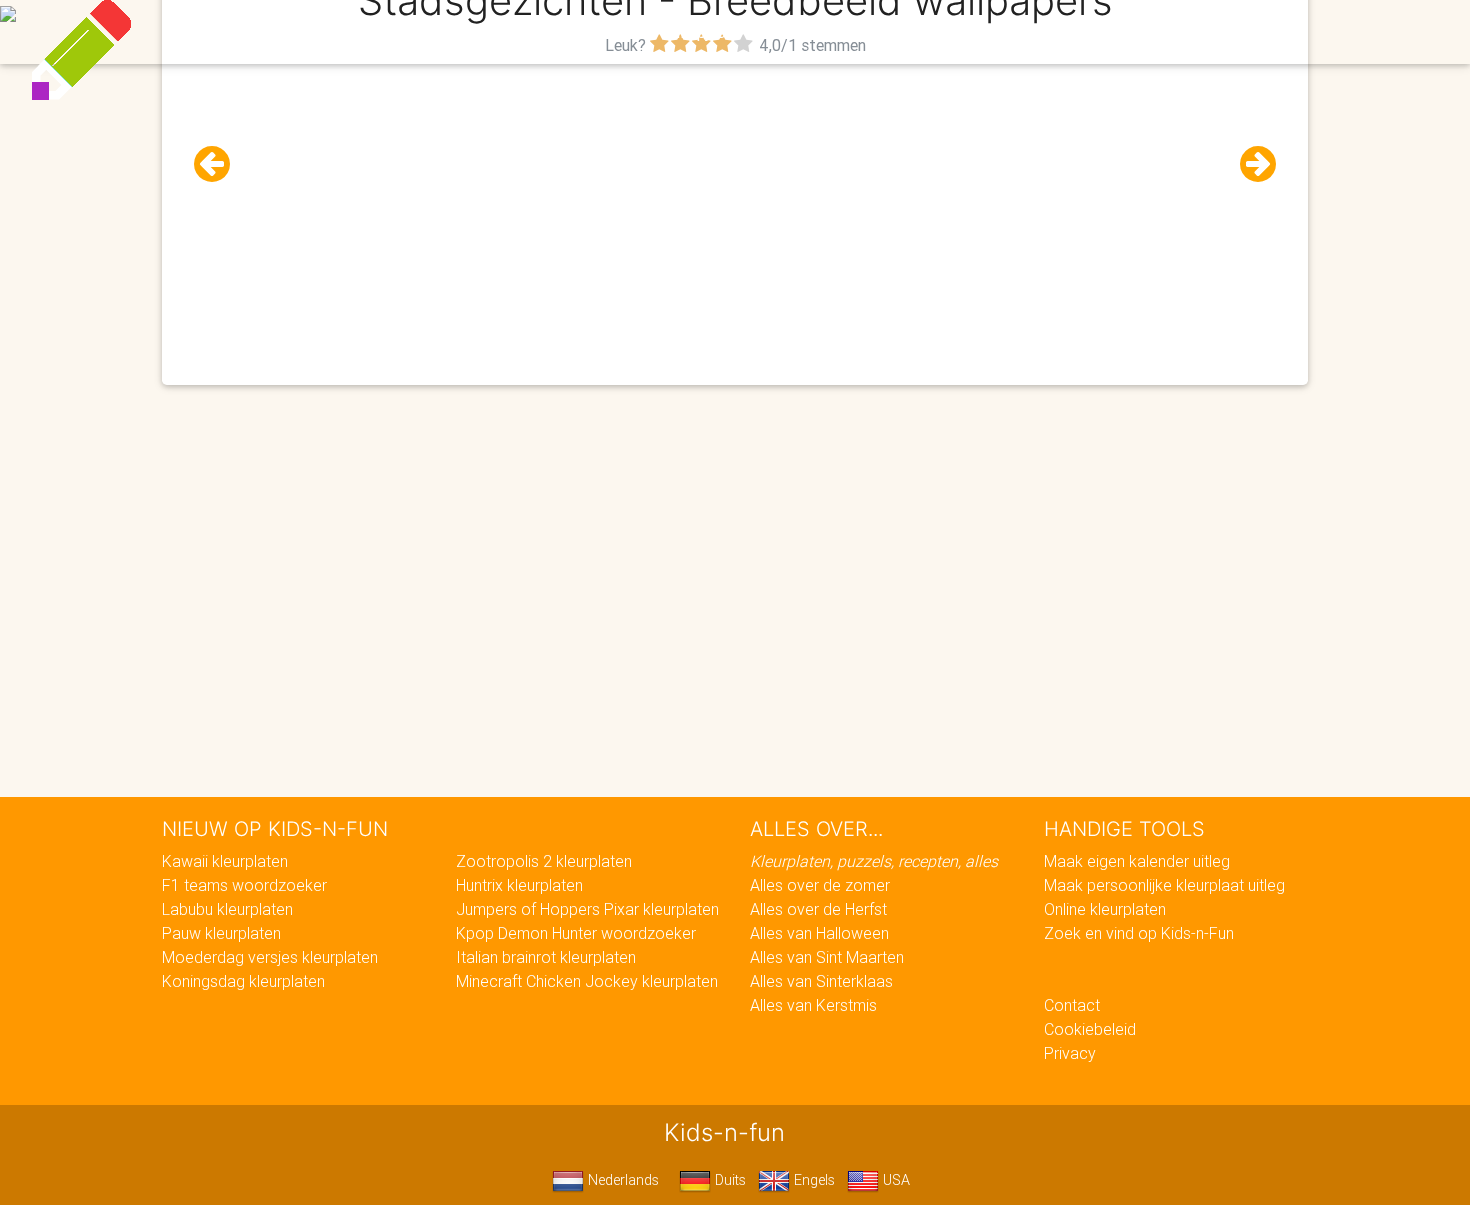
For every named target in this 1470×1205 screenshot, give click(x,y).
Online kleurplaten (1105, 909)
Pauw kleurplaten (221, 933)
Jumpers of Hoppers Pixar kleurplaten (587, 909)
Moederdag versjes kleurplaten (270, 957)
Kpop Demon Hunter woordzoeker (576, 933)
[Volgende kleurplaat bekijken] (1250, 164)
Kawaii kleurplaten (225, 861)
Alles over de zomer (820, 885)
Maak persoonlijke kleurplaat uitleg (1164, 885)
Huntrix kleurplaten (519, 885)
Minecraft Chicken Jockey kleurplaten (587, 981)
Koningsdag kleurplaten (243, 981)
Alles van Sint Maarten (827, 957)
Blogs (556, 32)
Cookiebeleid (1090, 1029)
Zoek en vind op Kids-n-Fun (1139, 933)
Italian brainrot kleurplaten (546, 957)
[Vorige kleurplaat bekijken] (220, 164)
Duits (728, 1180)
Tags (1139, 32)
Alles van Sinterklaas (821, 981)
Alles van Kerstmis (813, 1005)
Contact (1072, 1005)
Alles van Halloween (819, 933)
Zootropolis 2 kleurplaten (544, 861)
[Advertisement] (735, 201)
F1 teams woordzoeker (244, 885)
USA (894, 1180)
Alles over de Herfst (818, 909)
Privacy (1070, 1053)
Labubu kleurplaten (227, 909)
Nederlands (621, 1180)
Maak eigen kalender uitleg (1137, 861)
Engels (812, 1180)
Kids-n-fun (296, 30)
